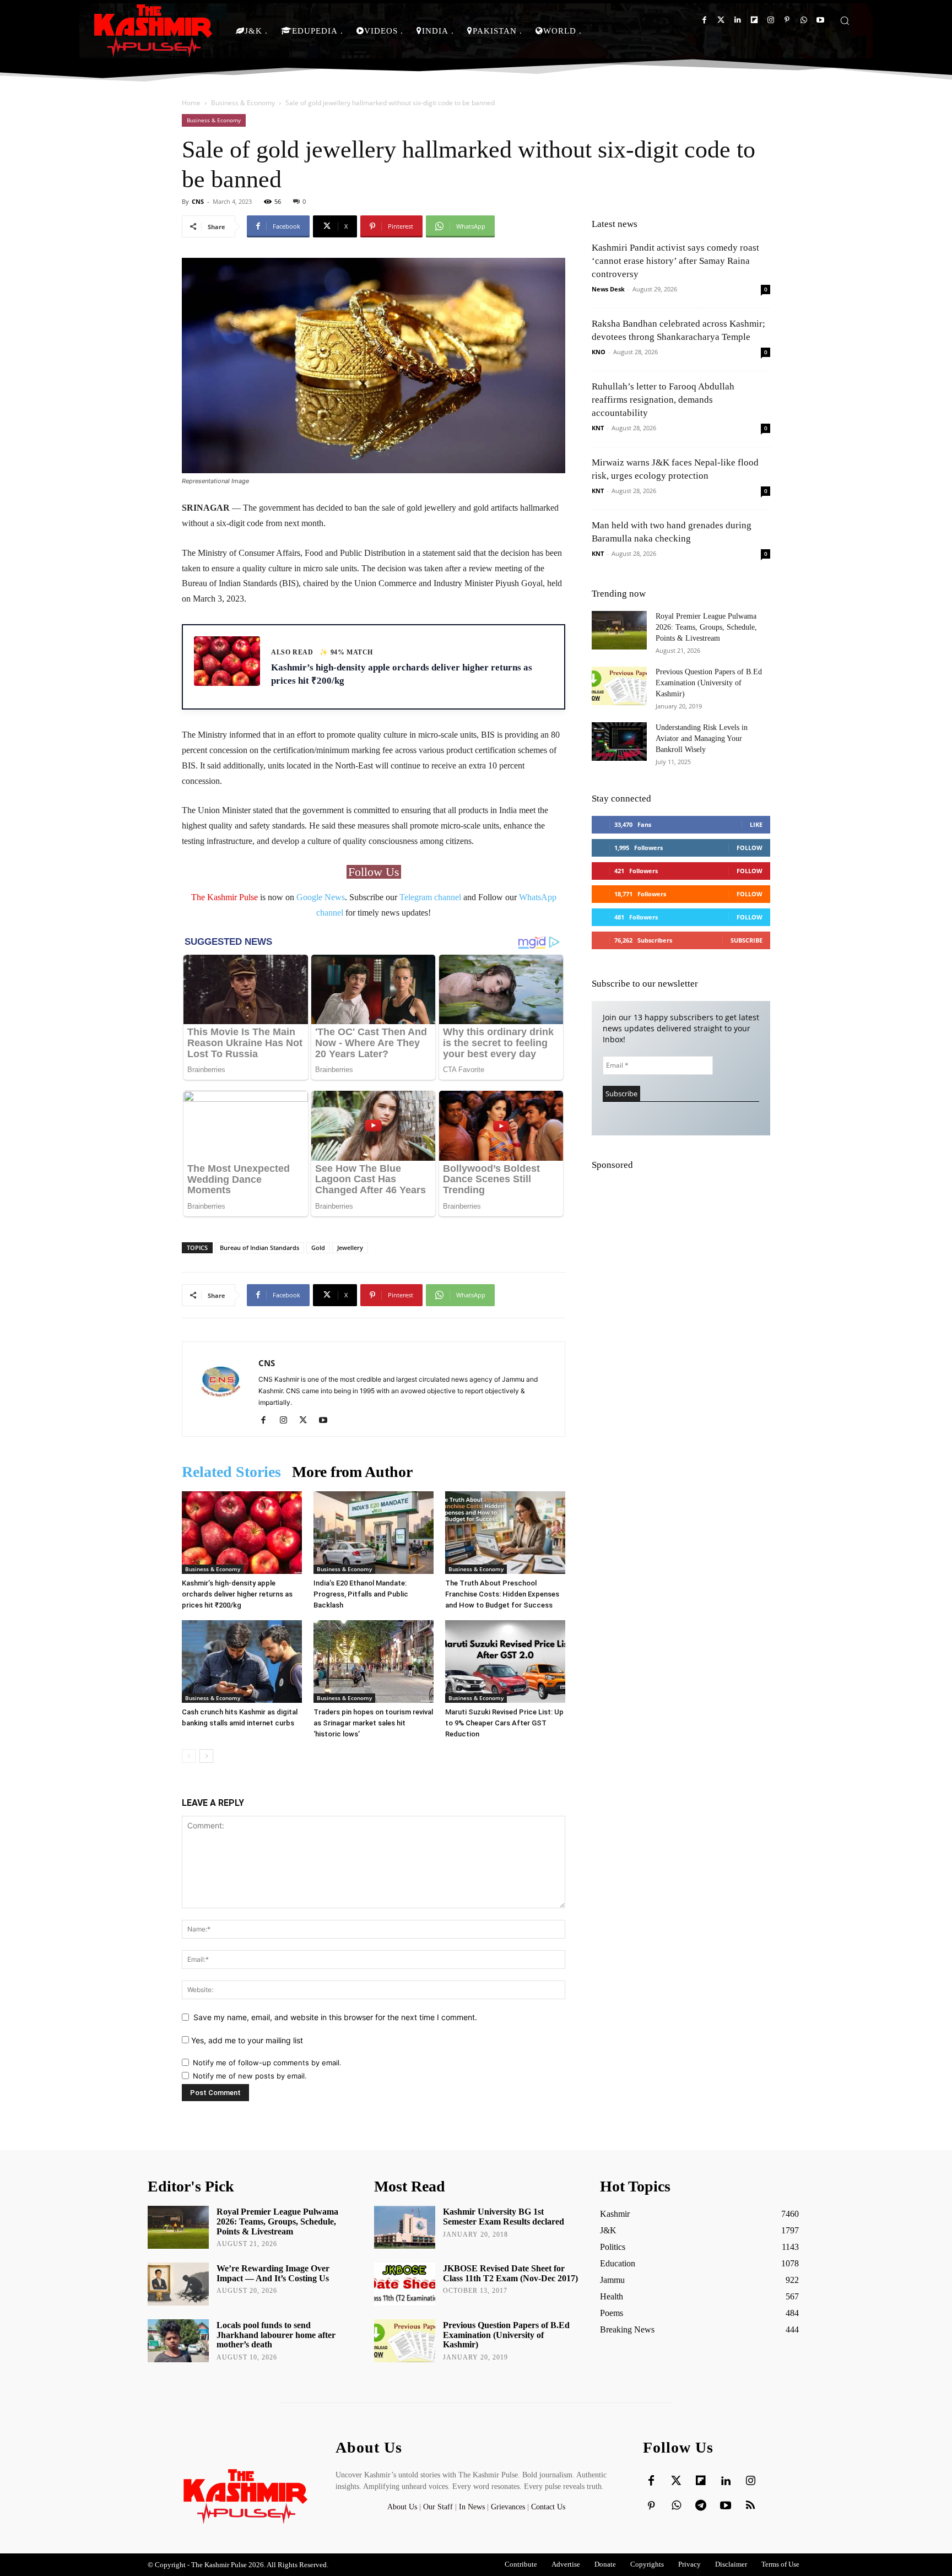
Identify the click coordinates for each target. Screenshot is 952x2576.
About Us (403, 2507)
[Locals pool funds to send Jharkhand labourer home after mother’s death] (178, 2341)
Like (756, 824)
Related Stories (231, 1472)
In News (472, 2507)
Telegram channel (430, 897)
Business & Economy (243, 103)
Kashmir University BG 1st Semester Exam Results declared (504, 2217)
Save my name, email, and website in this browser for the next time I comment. (335, 2017)
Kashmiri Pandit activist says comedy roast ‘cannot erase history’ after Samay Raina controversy (675, 261)
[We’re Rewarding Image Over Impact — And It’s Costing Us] (178, 2284)
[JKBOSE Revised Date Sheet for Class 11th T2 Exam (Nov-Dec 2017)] (405, 2284)
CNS (198, 201)
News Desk (608, 289)
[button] (845, 20)
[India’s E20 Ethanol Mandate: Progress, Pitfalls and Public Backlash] (374, 1533)
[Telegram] (701, 2506)
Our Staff (438, 2507)
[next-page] (206, 1756)
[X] (307, 1421)
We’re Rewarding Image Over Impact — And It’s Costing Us (273, 2273)
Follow (750, 848)
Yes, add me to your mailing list (246, 2040)
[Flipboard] (754, 20)
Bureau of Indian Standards (259, 1248)
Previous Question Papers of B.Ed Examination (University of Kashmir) (709, 683)
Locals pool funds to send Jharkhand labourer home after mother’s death (276, 2335)
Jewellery (350, 1248)
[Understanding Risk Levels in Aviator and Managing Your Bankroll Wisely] (619, 742)
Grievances (508, 2507)
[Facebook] (704, 20)
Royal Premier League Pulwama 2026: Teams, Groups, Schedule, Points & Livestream (706, 627)
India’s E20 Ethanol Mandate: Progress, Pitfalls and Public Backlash (361, 1594)
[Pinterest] (787, 20)
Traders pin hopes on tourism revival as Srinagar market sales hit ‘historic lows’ (373, 1723)
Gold (318, 1248)
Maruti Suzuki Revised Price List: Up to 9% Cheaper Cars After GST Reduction (504, 1723)
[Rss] (750, 2506)
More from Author (352, 1472)
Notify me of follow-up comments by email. (267, 2063)
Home (191, 103)
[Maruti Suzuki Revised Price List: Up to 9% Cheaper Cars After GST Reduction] (505, 1662)
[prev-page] (189, 1756)
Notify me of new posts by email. (250, 2076)
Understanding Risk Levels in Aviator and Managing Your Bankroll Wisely (702, 738)
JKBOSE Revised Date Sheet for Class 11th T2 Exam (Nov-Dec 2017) (510, 2273)
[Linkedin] (737, 20)
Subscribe (747, 940)
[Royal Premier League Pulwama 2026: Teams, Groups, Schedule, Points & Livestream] (619, 630)
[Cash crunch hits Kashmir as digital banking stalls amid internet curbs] (242, 1662)
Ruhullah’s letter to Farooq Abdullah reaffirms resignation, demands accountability (663, 400)
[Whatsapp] (804, 20)
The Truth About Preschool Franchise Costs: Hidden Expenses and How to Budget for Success (502, 1594)
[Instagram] (770, 20)
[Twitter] (721, 20)
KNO (599, 352)
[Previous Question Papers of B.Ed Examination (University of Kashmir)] (619, 686)
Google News (321, 897)
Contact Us (548, 2507)
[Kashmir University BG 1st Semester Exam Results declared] (405, 2227)
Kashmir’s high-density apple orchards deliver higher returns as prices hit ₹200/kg (237, 1594)
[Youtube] (820, 20)
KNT (598, 428)
